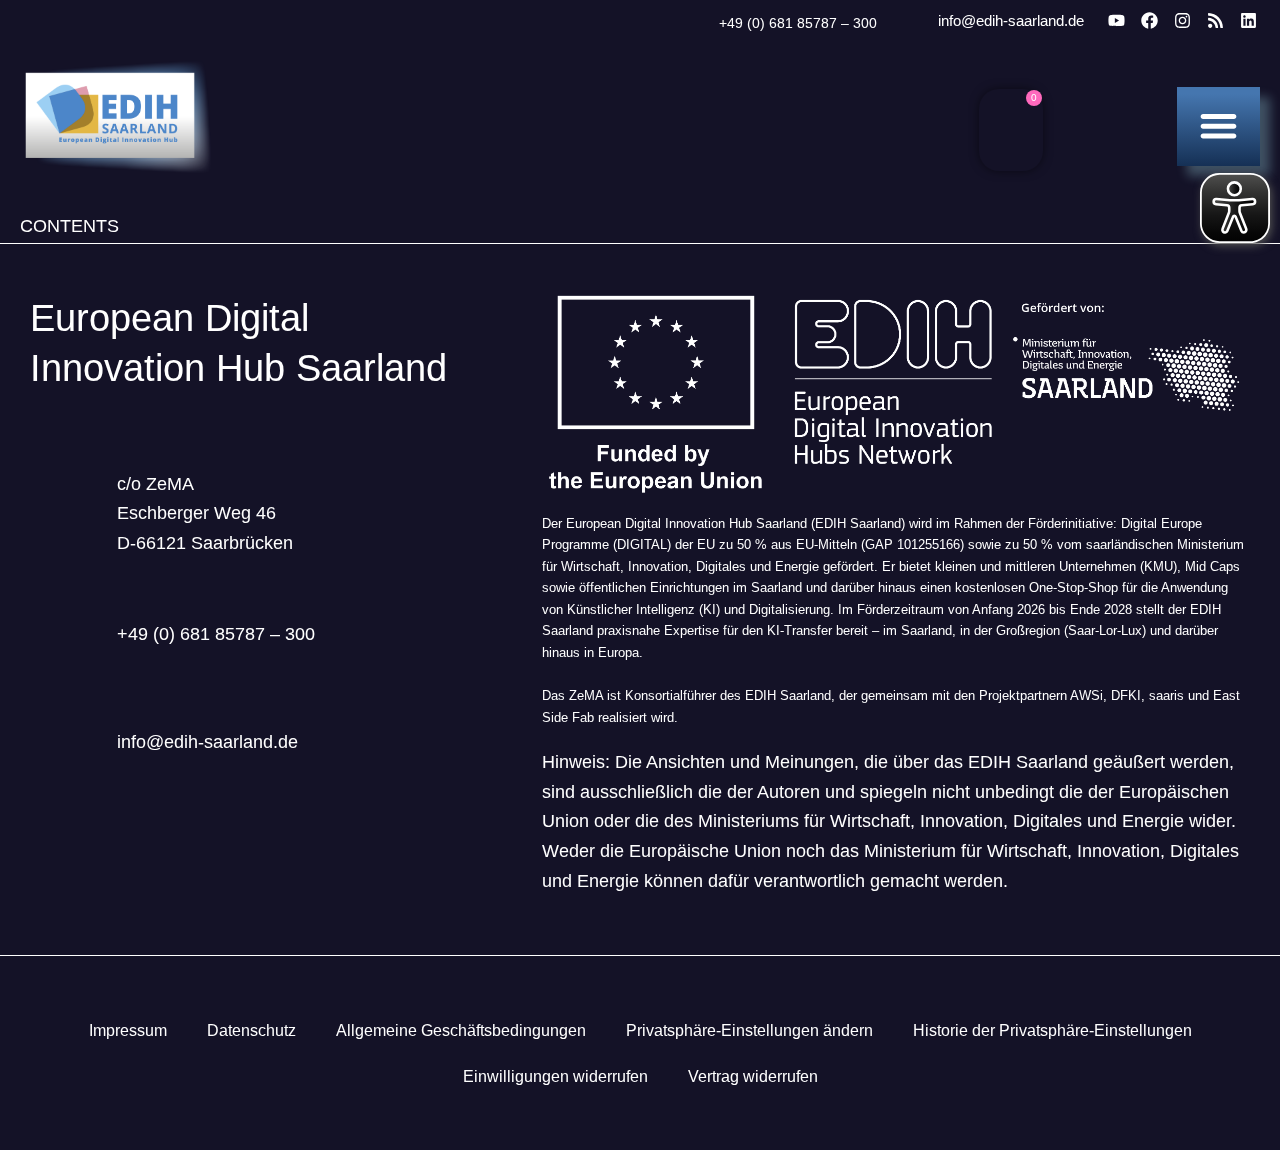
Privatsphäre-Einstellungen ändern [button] (749, 1030)
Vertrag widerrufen (753, 1076)
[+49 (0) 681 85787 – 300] (694, 24)
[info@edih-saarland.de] (911, 22)
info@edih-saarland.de (1011, 20)
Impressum (128, 1030)
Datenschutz (251, 1030)
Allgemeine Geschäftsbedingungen (461, 1030)
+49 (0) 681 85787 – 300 (798, 23)
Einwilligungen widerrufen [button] (555, 1076)
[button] (1218, 125)
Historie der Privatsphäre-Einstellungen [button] (1052, 1030)
